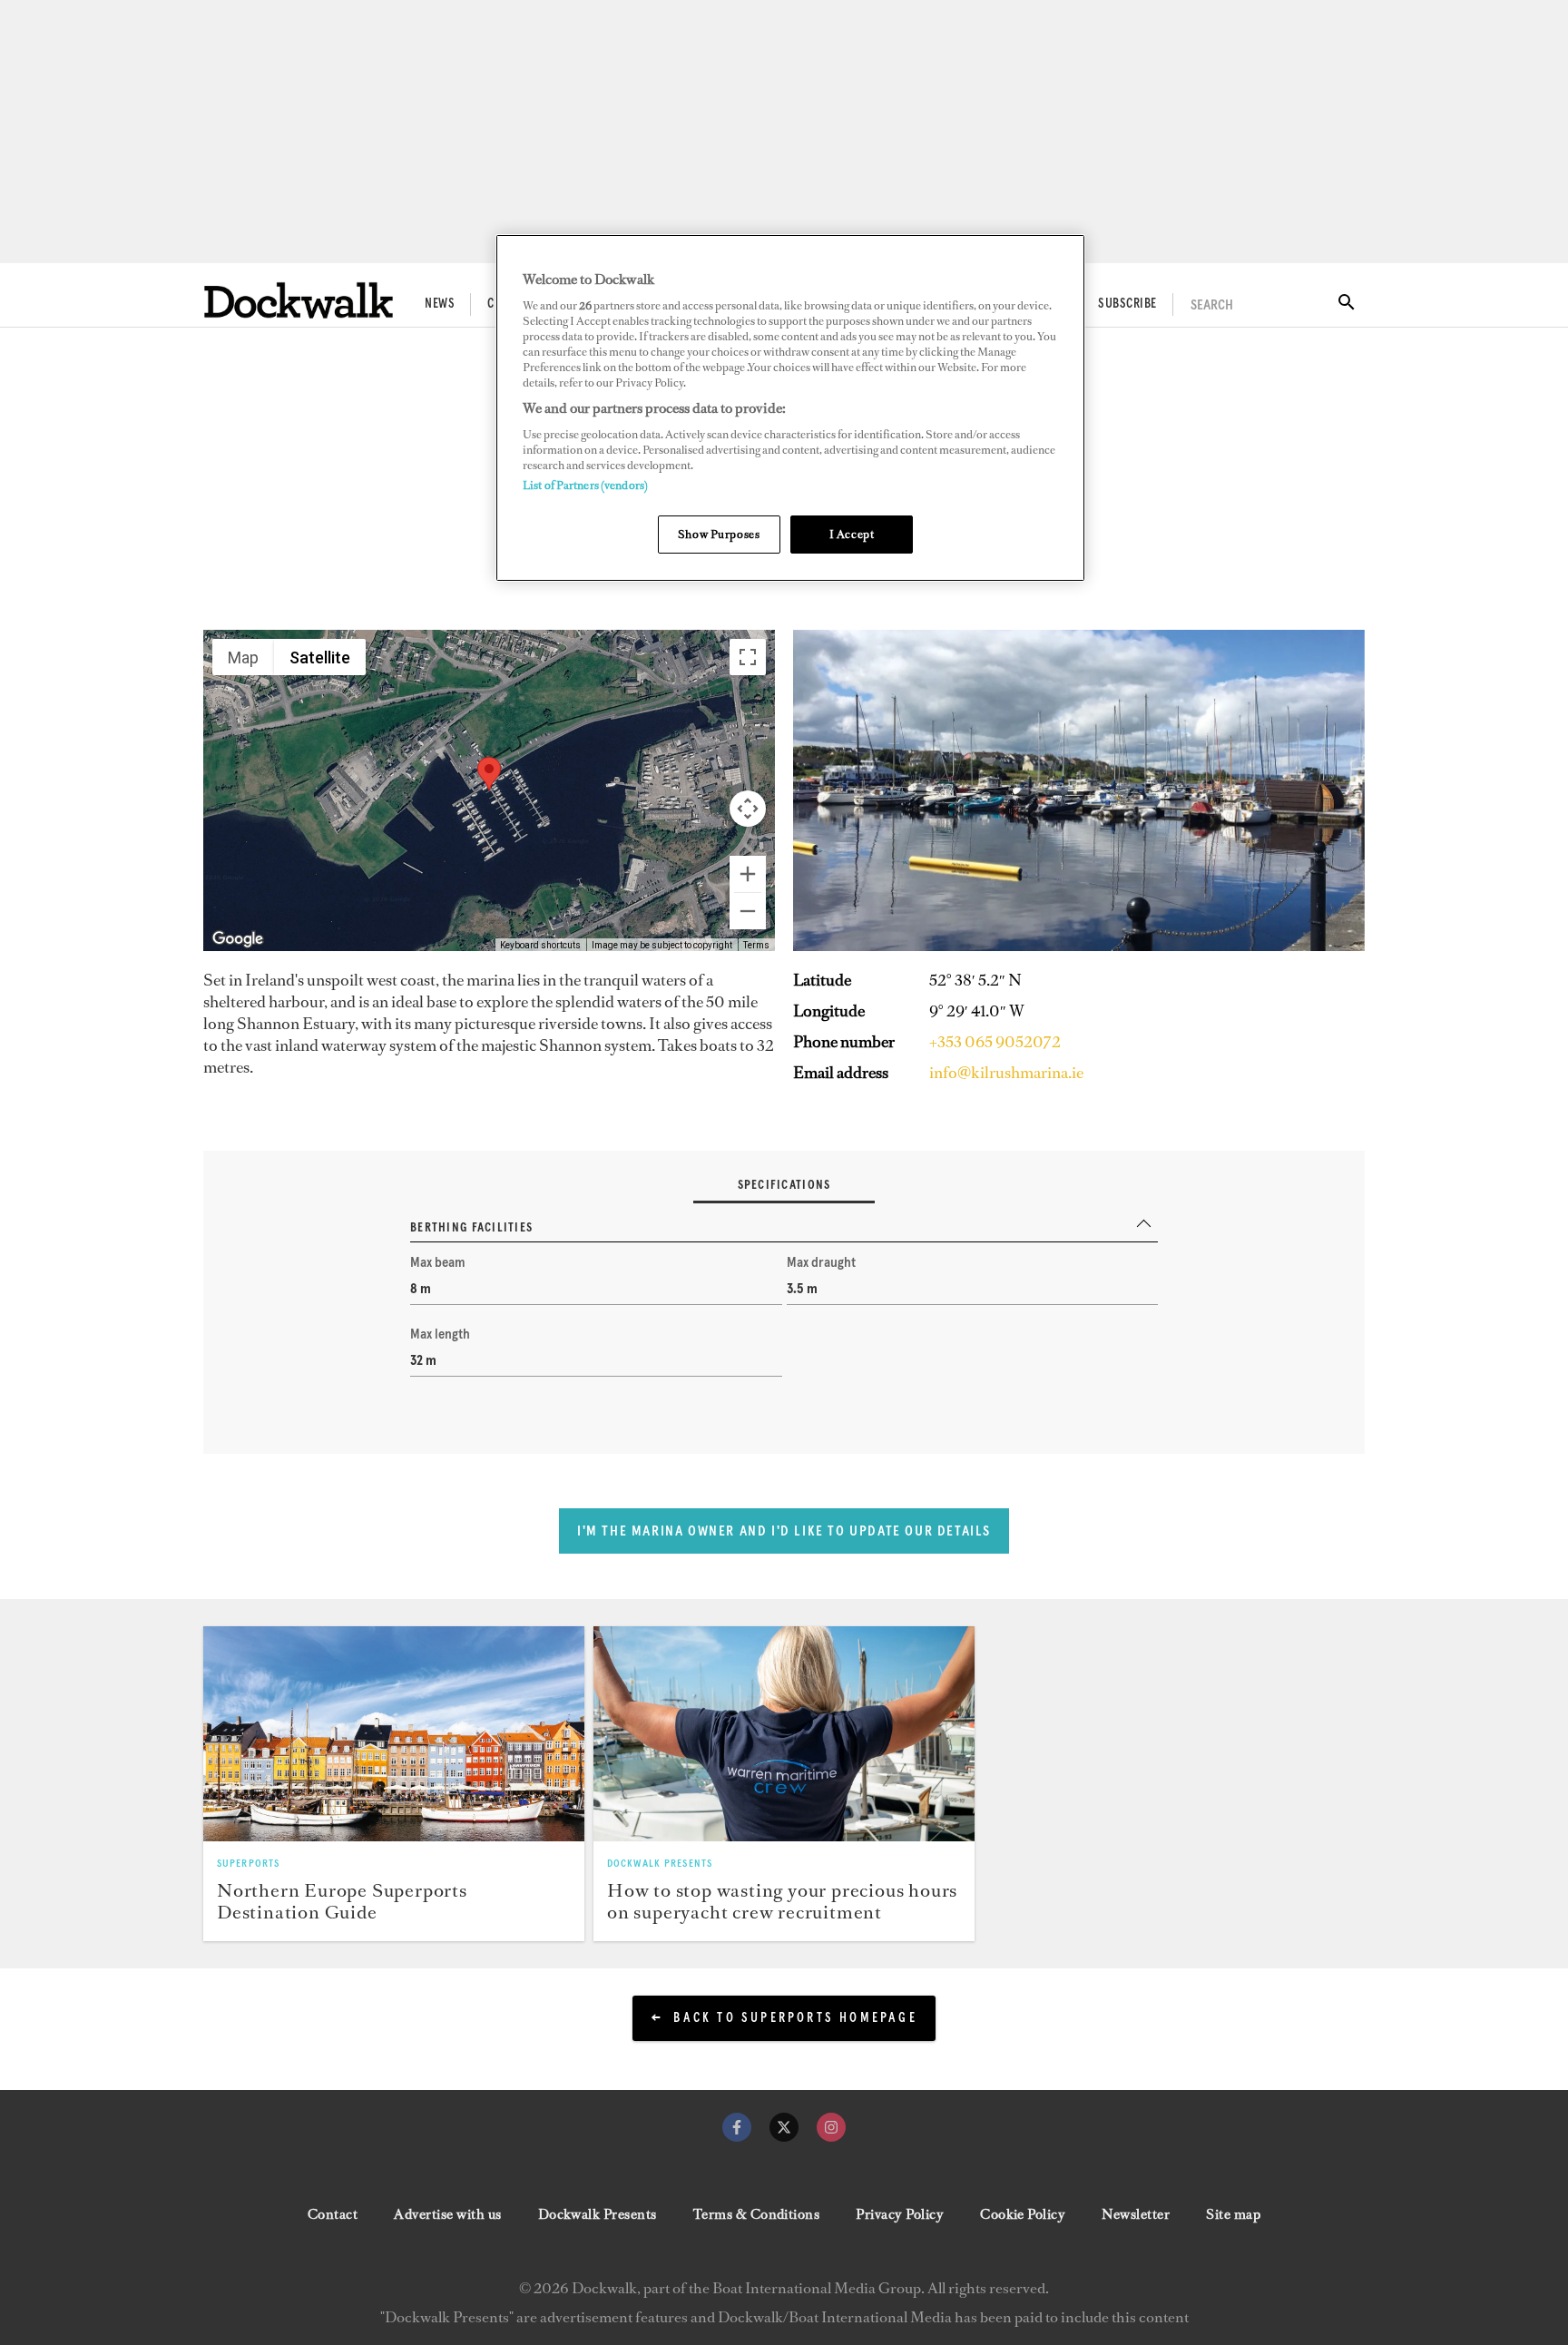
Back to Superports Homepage (795, 2018)
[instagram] (831, 2127)
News (440, 304)
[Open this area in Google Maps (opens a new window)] (238, 939)
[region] (790, 408)
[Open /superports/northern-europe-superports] (394, 1733)
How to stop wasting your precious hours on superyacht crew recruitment (782, 1901)
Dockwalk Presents (598, 2214)
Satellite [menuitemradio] (320, 657)
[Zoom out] (748, 911)
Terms (756, 945)
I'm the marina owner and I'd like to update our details (784, 1531)
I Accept (852, 534)
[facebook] (737, 2127)
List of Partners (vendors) (585, 485)
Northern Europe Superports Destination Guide (342, 1901)
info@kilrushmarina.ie (1006, 1073)
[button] (489, 774)
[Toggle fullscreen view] (748, 657)
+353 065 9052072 (995, 1042)
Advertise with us (447, 2214)
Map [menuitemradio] (243, 657)
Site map (1233, 2214)
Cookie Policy (1023, 2214)
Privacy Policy (900, 2214)
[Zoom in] (748, 874)
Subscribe (1127, 304)
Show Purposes (719, 534)
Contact (333, 2214)
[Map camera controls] (748, 809)
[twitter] (784, 2127)
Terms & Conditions (757, 2214)
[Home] (299, 300)
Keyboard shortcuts (540, 945)
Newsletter (1136, 2214)
